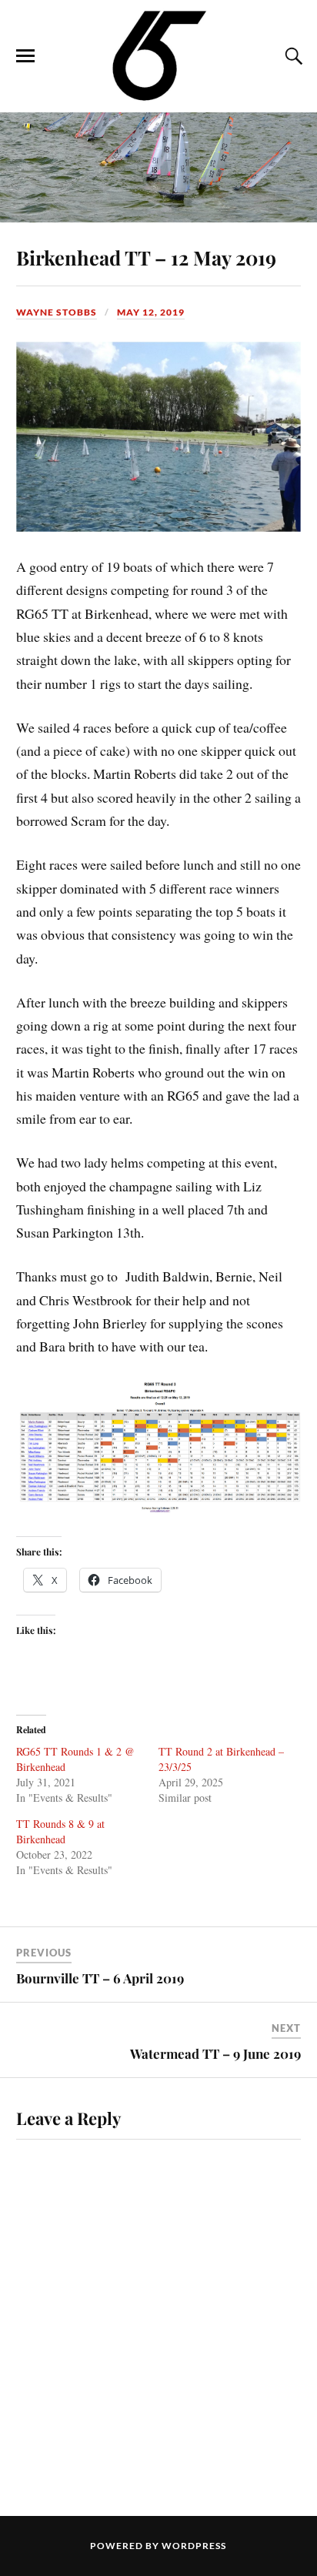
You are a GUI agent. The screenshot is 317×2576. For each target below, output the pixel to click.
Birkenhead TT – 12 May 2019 (146, 257)
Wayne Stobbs (57, 312)
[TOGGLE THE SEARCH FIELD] (292, 56)
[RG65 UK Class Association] (159, 55)
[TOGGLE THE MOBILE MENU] (25, 56)
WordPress (194, 2546)
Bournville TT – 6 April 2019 (100, 1978)
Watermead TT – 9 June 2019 (215, 2053)
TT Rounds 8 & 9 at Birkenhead (60, 1831)
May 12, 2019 (151, 312)
